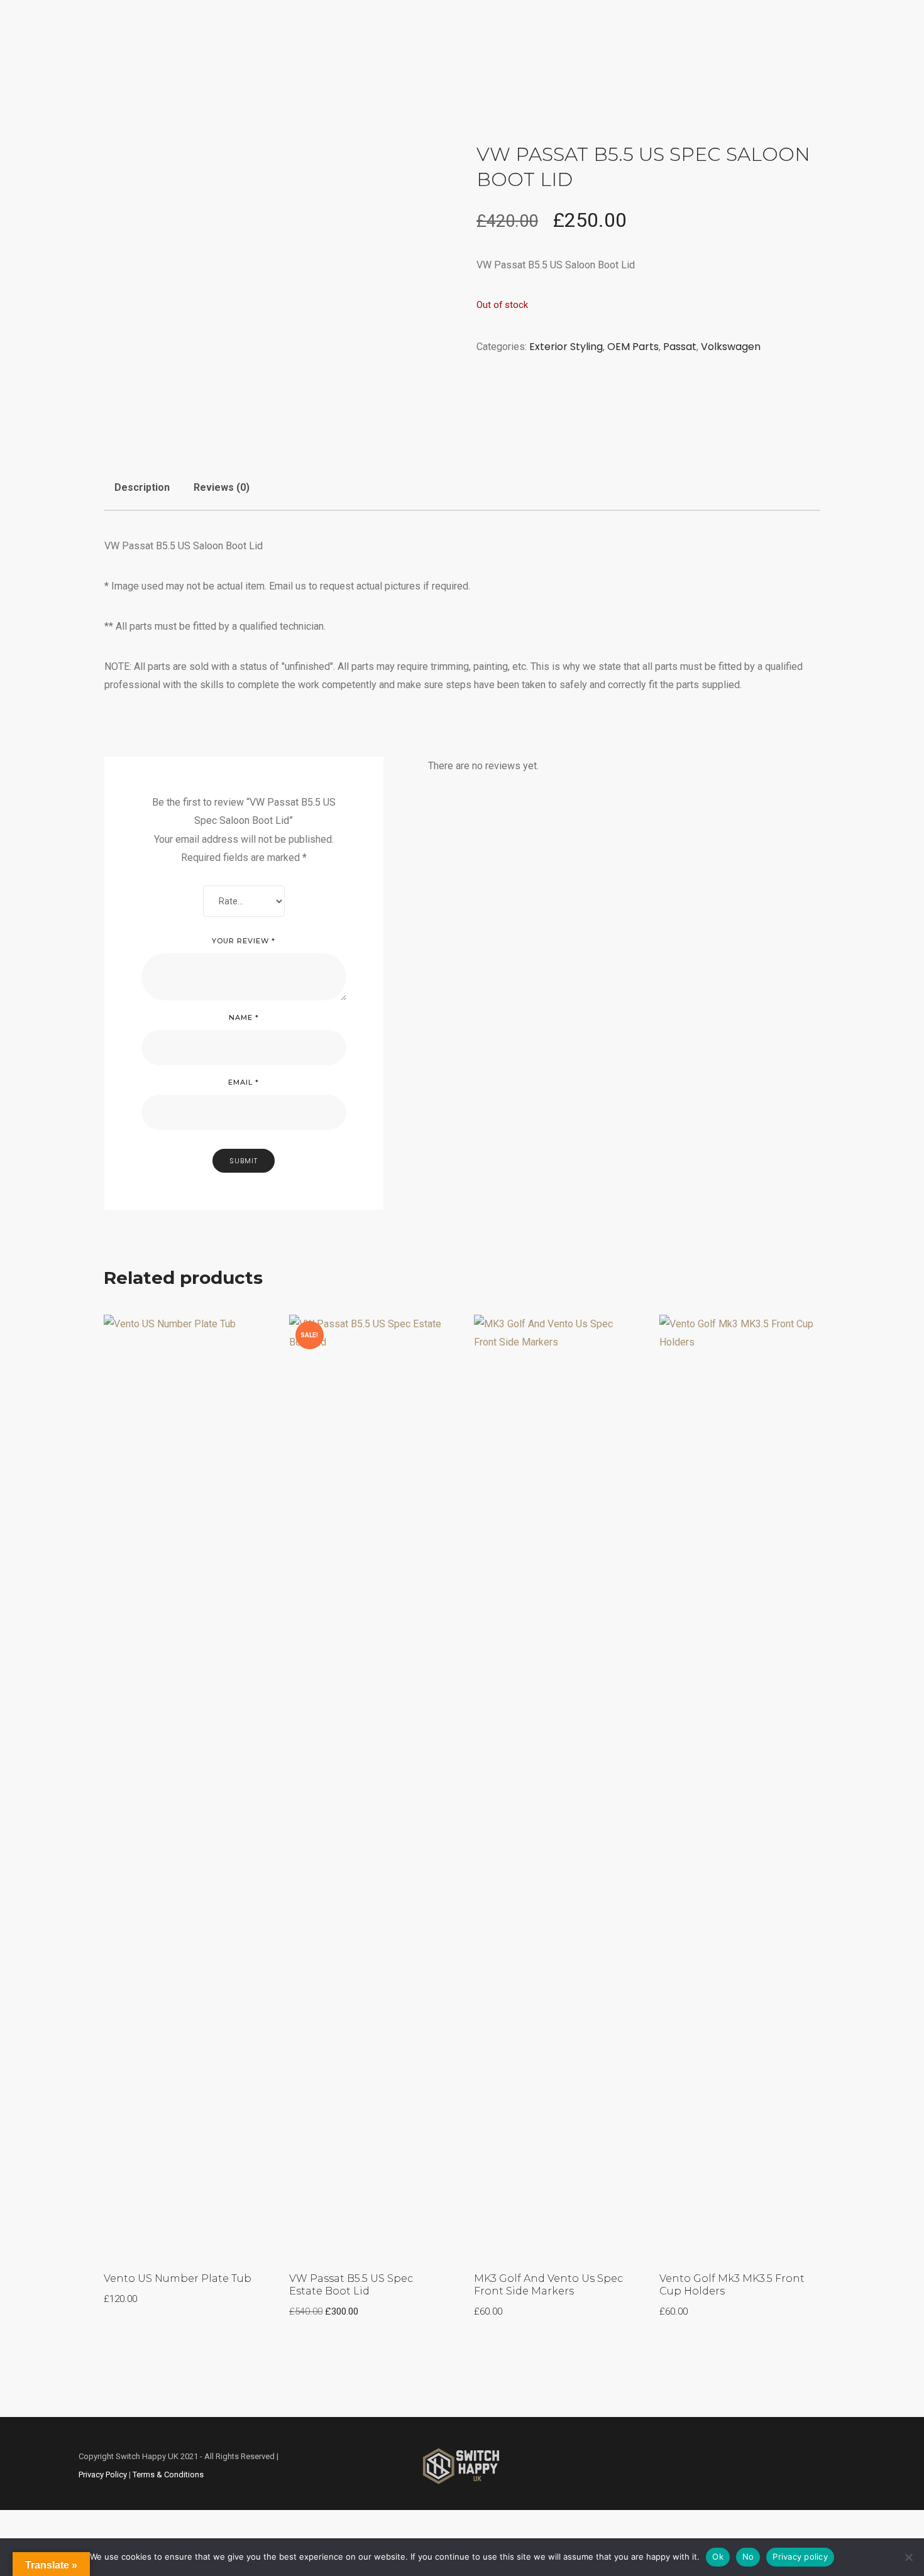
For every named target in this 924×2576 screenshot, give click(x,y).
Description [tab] (142, 487)
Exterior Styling (566, 347)
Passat (680, 347)
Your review (244, 941)
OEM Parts (633, 347)
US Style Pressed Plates (574, 76)
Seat (337, 76)
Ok (718, 2557)
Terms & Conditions (168, 2475)
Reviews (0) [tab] (222, 487)
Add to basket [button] (767, 1333)
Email (244, 1082)
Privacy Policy (103, 2475)
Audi (298, 76)
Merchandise (471, 76)
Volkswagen (394, 76)
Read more (218, 1333)
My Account (674, 76)
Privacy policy (800, 2557)
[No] (908, 2557)
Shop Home (245, 76)
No (748, 2557)
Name (244, 1017)
